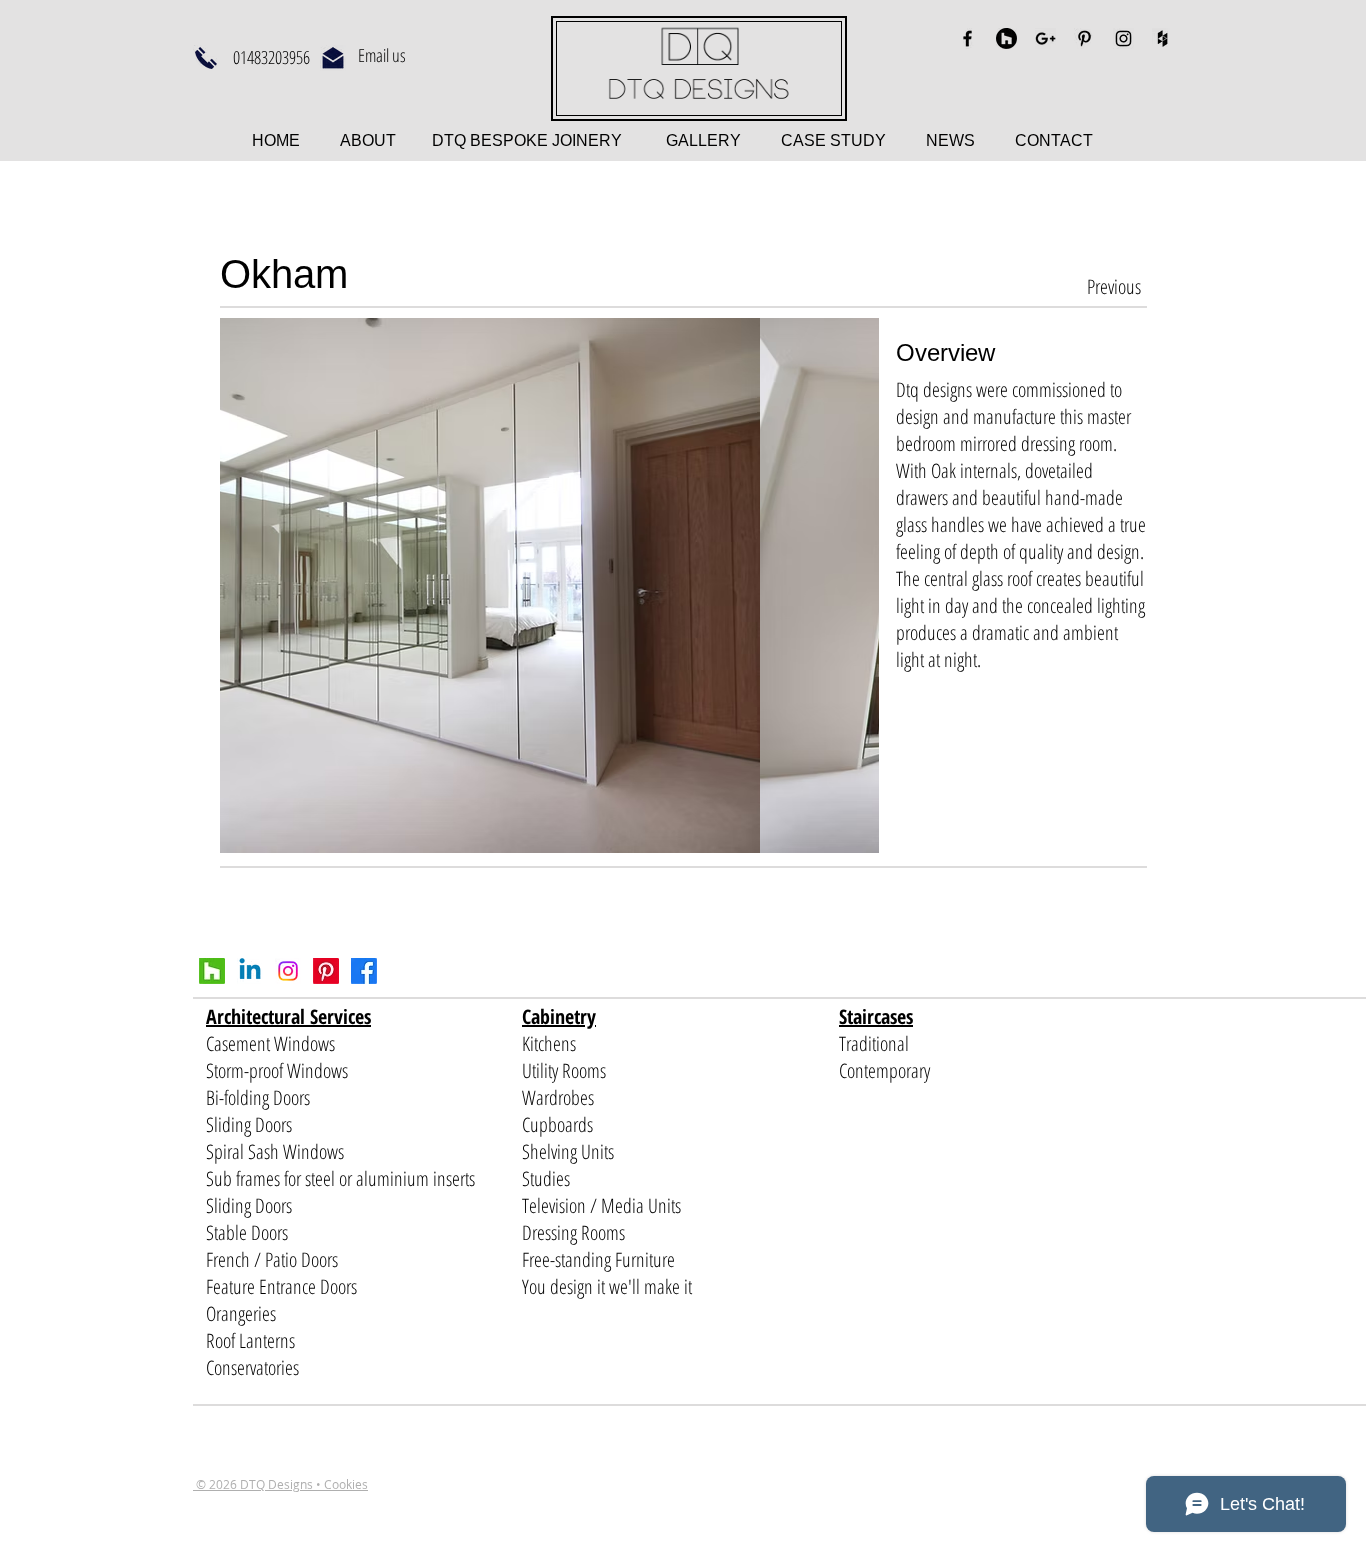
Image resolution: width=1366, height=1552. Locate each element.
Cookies (346, 1484)
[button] (549, 585)
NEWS (950, 140)
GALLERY (703, 140)
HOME (278, 140)
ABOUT (370, 140)
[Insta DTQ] (288, 971)
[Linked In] (250, 971)
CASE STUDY (853, 140)
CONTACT (1054, 140)
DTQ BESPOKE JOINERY (525, 140)
